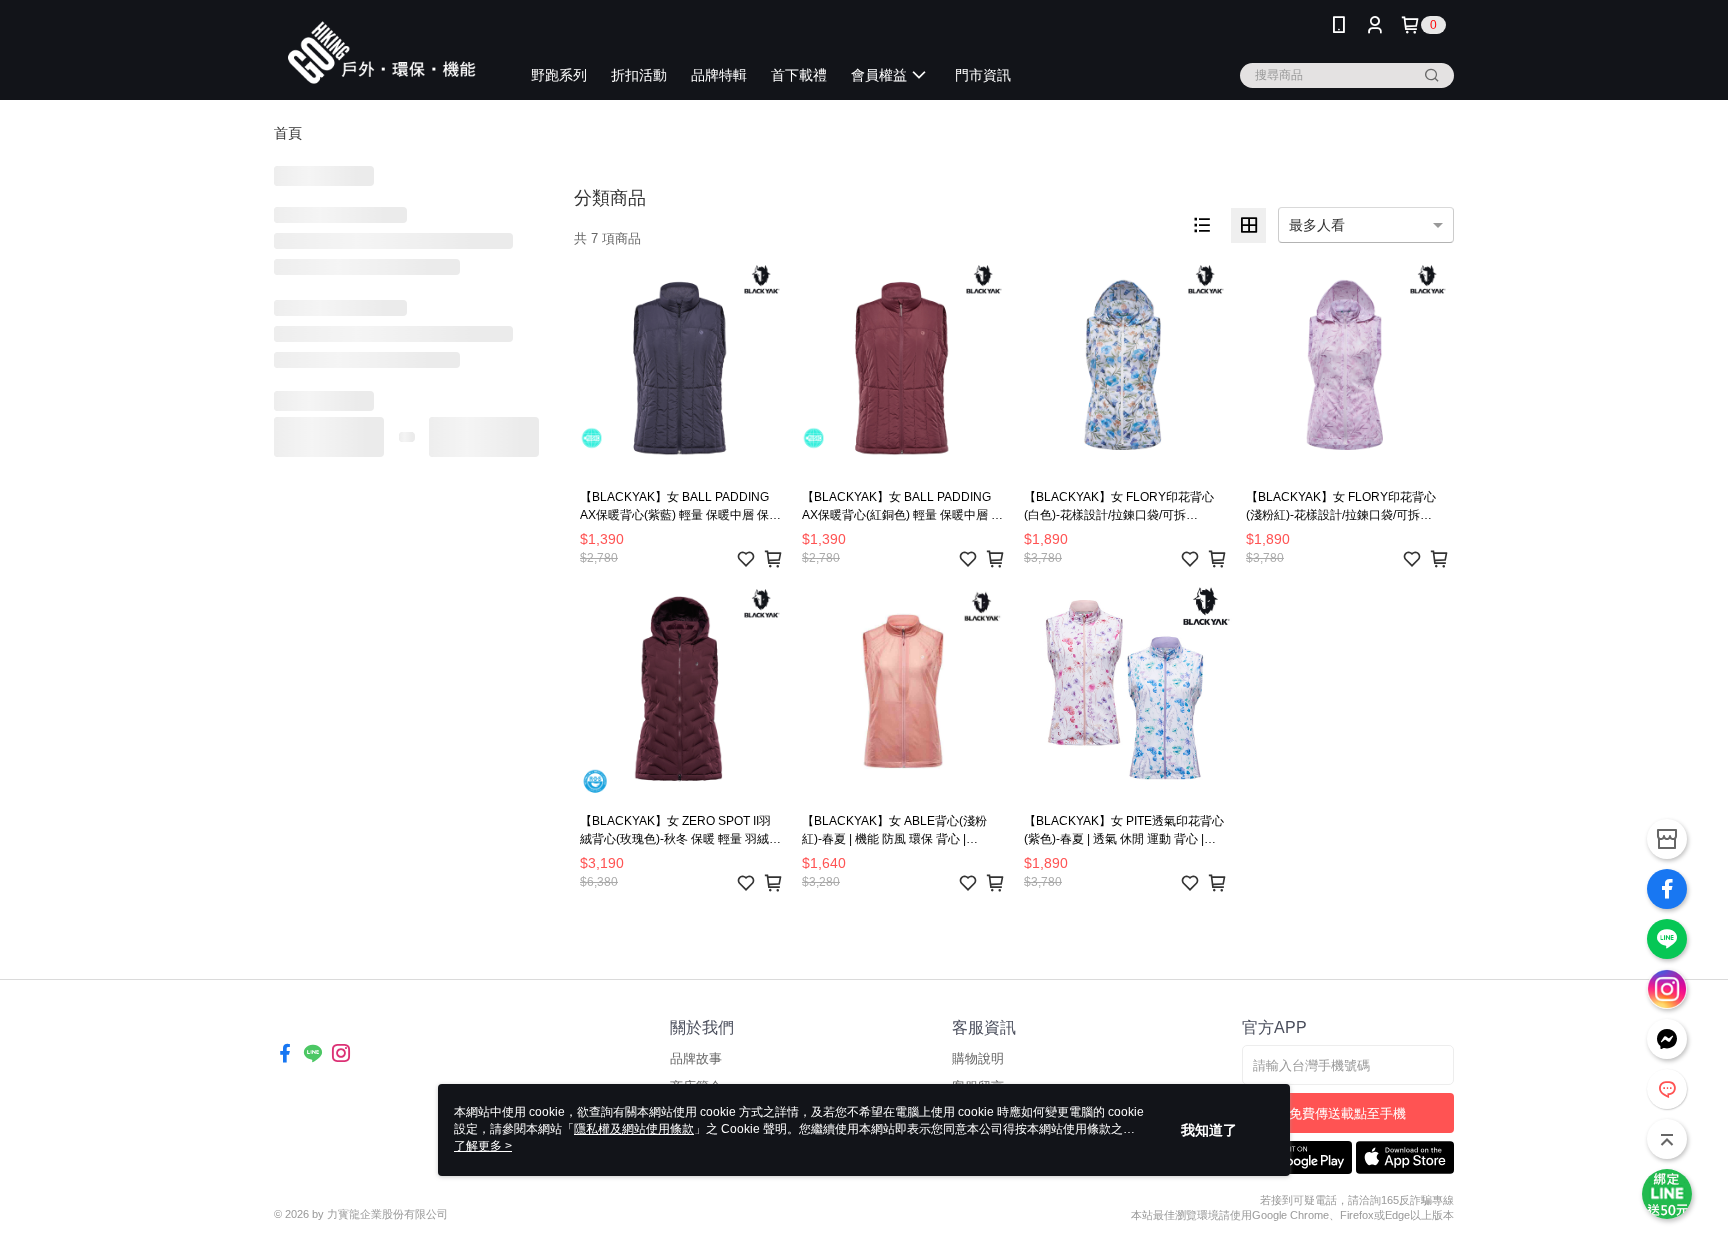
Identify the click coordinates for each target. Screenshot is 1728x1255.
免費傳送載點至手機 (1347, 1113)
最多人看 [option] (1317, 225)
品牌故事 (696, 1058)
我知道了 (1209, 1130)
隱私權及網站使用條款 (634, 1129)
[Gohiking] (385, 52)
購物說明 (978, 1058)
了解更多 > (483, 1146)
